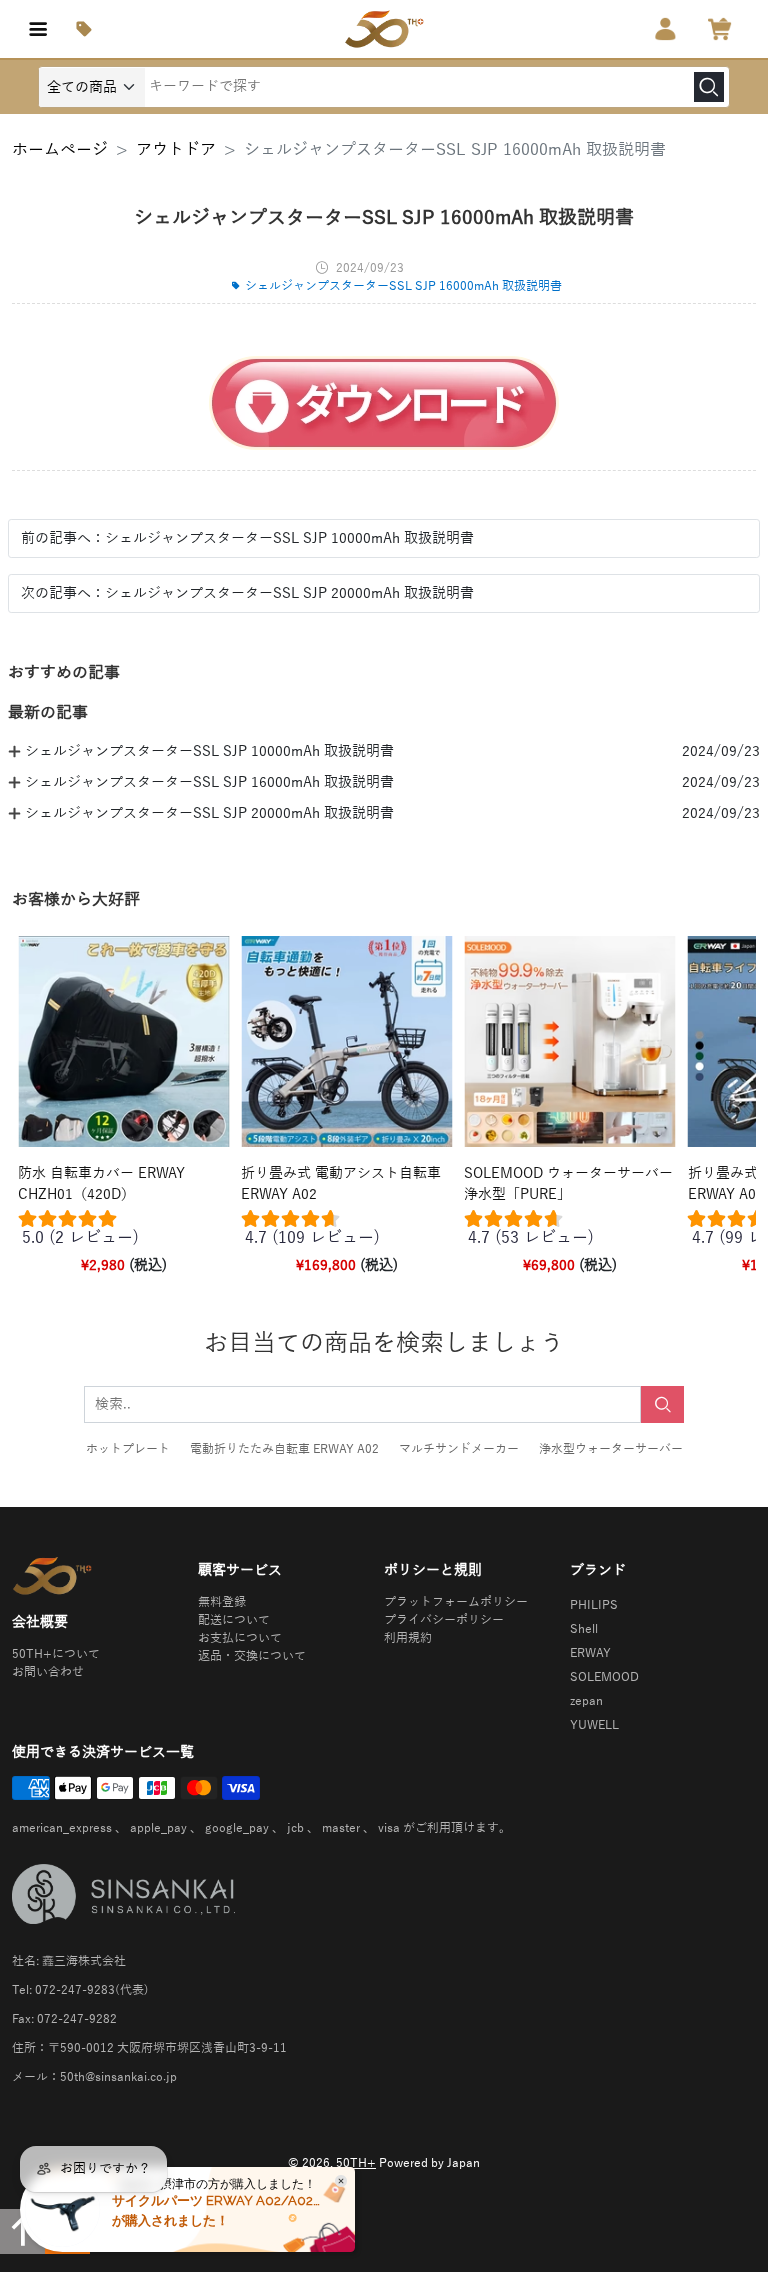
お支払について (240, 1638)
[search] (709, 87)
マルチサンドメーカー (459, 1449)
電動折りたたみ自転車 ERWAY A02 (284, 1449)
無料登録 (222, 1602)
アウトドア (176, 150)
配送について (234, 1620)
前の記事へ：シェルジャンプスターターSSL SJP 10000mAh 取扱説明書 (247, 538)
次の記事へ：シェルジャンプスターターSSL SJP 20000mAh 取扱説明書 (247, 593)
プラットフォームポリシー (456, 1602)
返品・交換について (252, 1656)
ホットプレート (128, 1449)
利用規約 (408, 1638)
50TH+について (56, 1654)
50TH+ (356, 2163)
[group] (123, 1233)
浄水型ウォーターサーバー (611, 1449)
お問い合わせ (48, 1672)
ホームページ (60, 150)
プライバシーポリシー (444, 1620)
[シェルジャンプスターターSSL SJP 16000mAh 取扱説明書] (384, 403)
